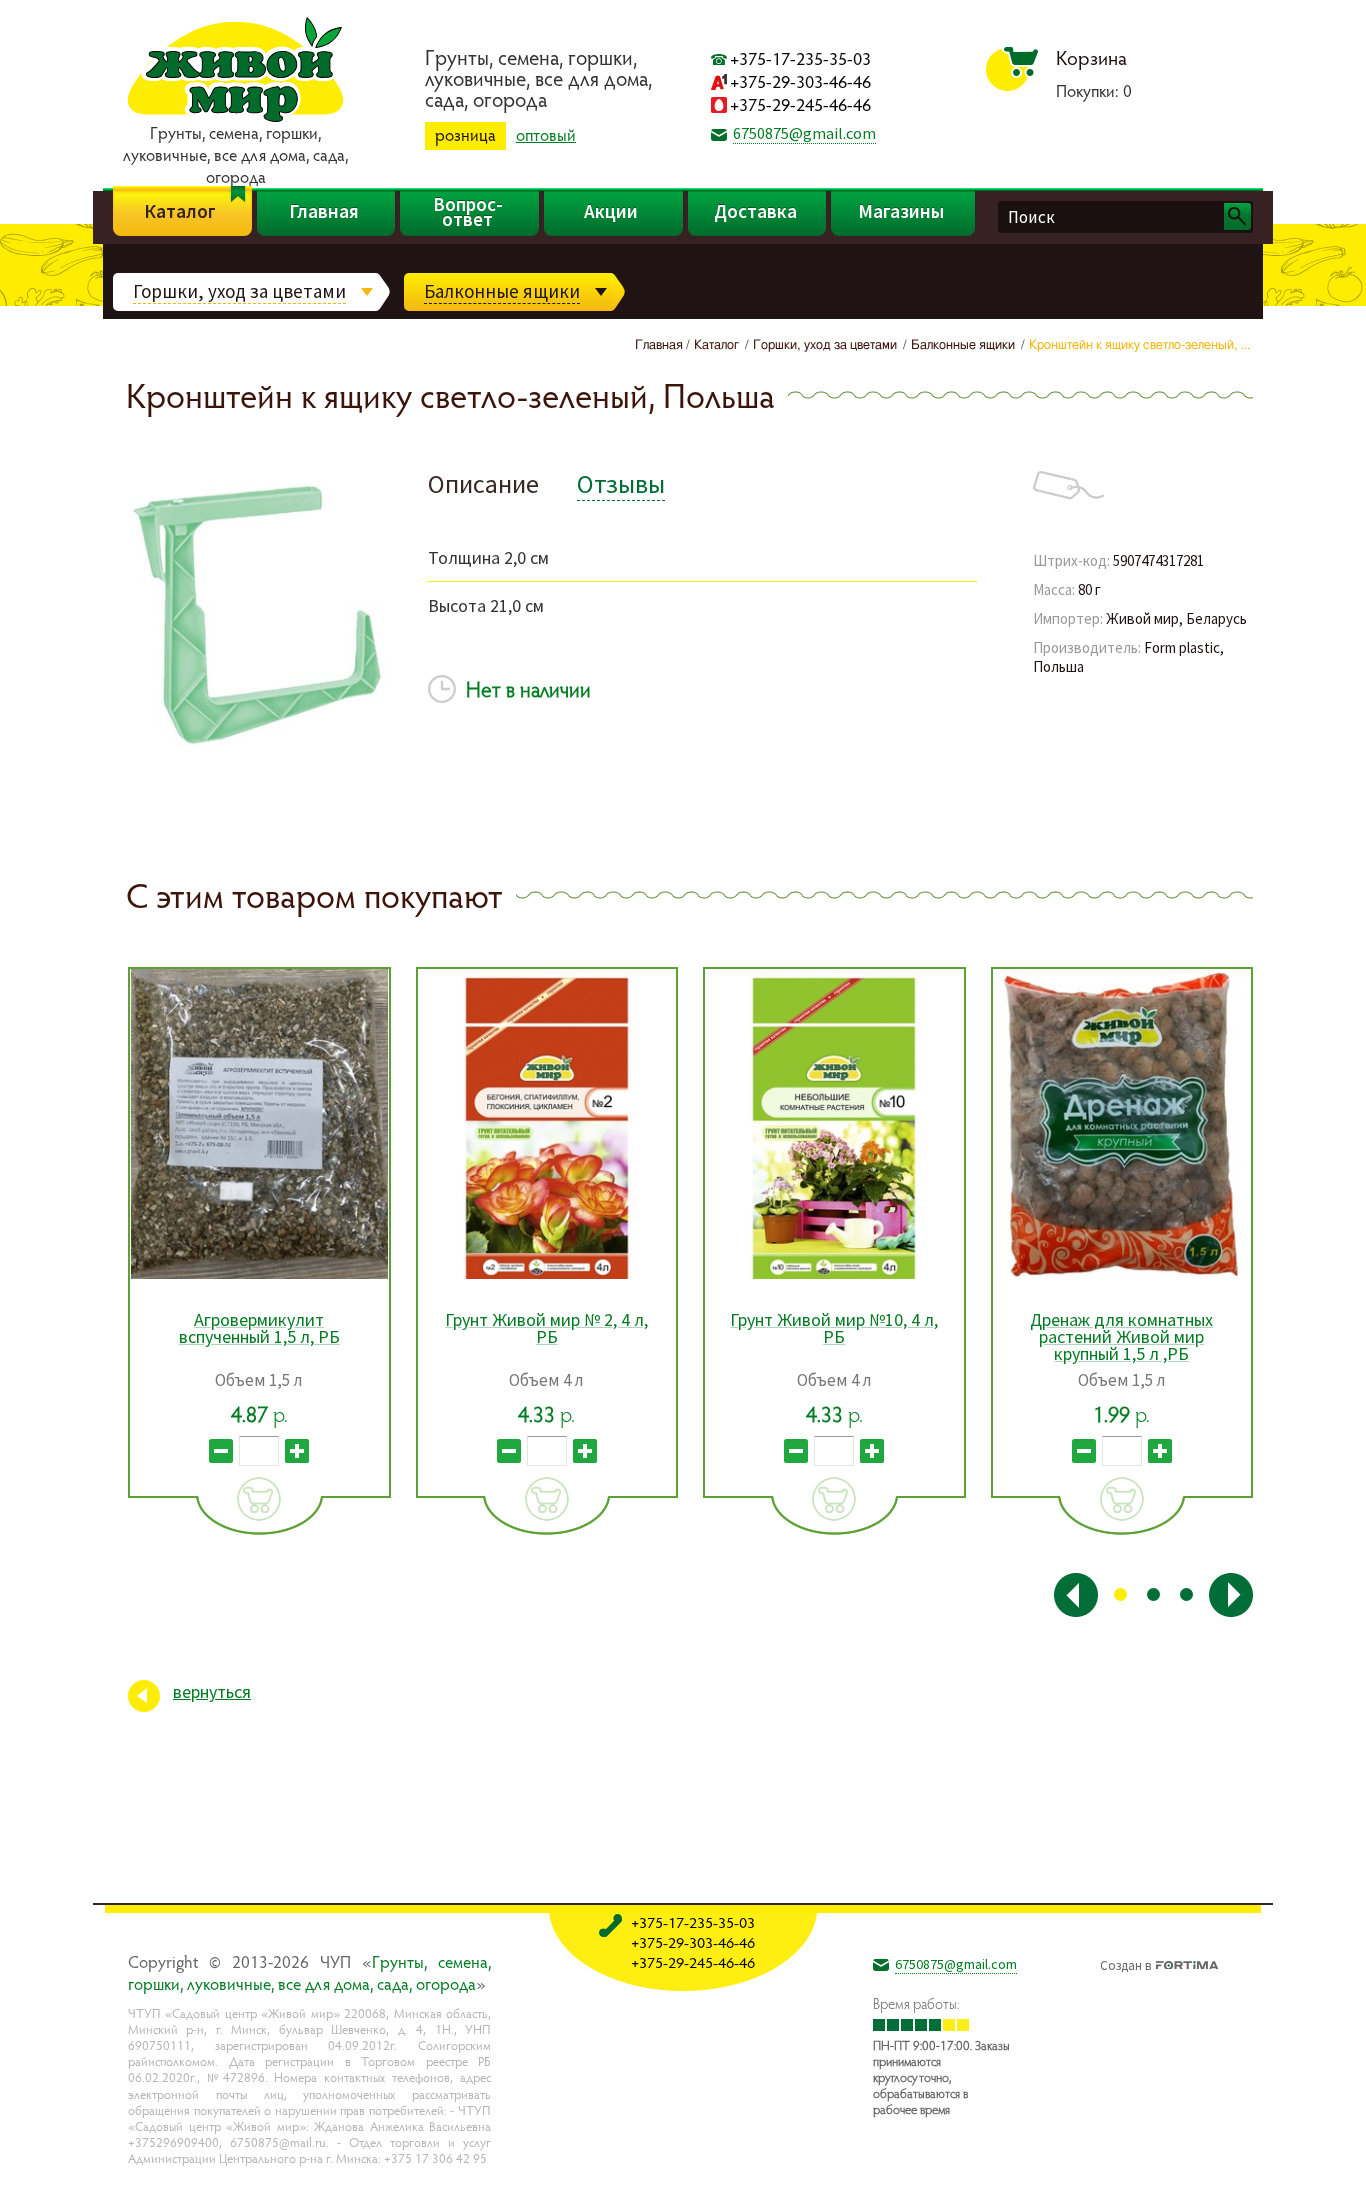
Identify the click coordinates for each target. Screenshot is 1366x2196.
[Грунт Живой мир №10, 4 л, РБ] (834, 1124)
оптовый (546, 135)
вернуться (212, 1691)
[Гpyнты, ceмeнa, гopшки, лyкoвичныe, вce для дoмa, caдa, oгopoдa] (235, 119)
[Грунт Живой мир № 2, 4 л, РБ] (547, 1124)
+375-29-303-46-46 (800, 81)
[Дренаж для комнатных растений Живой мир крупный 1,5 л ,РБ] (1122, 1124)
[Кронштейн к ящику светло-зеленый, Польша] (258, 775)
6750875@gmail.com (804, 133)
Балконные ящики (502, 291)
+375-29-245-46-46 (800, 104)
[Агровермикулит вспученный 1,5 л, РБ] (259, 1124)
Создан (1125, 1963)
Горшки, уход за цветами (239, 291)
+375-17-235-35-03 (800, 58)
